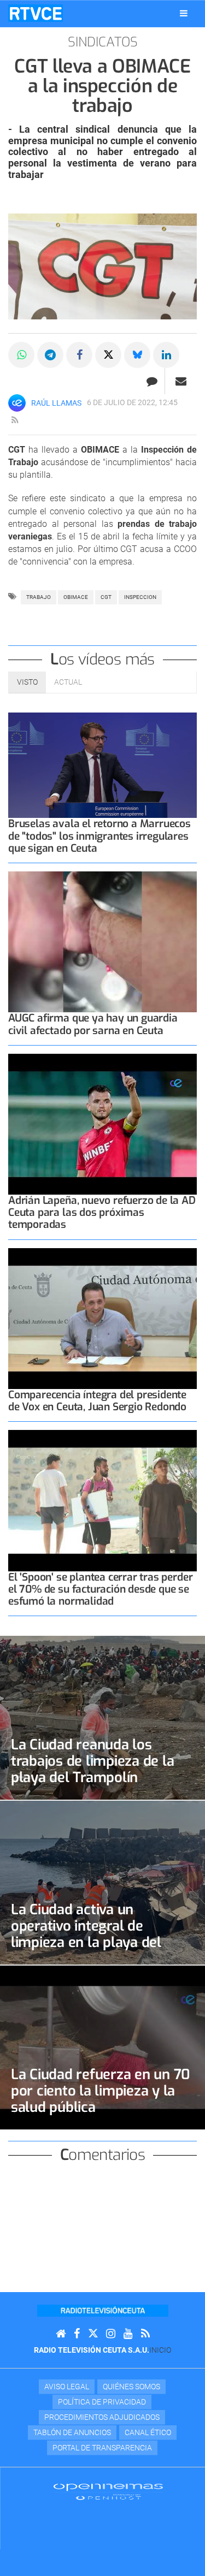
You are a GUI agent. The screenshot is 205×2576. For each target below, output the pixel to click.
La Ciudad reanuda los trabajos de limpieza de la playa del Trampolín (92, 1761)
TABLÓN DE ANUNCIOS (72, 2432)
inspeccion (140, 597)
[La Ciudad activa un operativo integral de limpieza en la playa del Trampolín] (102, 1883)
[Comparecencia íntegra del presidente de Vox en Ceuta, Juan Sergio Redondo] (102, 1319)
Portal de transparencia (102, 2448)
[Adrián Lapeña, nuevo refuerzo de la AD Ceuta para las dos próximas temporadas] (102, 1124)
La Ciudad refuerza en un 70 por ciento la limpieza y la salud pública (101, 2091)
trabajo (39, 597)
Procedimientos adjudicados (102, 2417)
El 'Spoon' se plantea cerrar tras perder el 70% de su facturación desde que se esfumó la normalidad (100, 1589)
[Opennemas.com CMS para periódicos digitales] (108, 2491)
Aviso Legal (67, 2387)
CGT (106, 597)
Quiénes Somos (131, 2387)
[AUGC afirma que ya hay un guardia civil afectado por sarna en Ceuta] (102, 942)
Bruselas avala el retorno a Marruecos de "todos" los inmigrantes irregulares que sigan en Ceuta (99, 836)
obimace (76, 597)
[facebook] (77, 2334)
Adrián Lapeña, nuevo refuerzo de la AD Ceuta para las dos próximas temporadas (102, 1212)
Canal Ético (148, 2432)
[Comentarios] (152, 381)
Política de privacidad (102, 2402)
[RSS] (145, 2334)
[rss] (15, 420)
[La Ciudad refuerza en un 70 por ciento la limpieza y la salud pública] (102, 2047)
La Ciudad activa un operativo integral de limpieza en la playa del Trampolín (86, 1934)
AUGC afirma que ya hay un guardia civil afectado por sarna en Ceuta (93, 1024)
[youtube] (128, 2334)
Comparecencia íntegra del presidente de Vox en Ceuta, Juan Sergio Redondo (97, 1401)
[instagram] (111, 2334)
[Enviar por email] (181, 381)
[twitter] (93, 2334)
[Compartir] (21, 355)
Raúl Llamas (56, 403)
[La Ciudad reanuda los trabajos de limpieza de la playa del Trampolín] (102, 1718)
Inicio (160, 2350)
